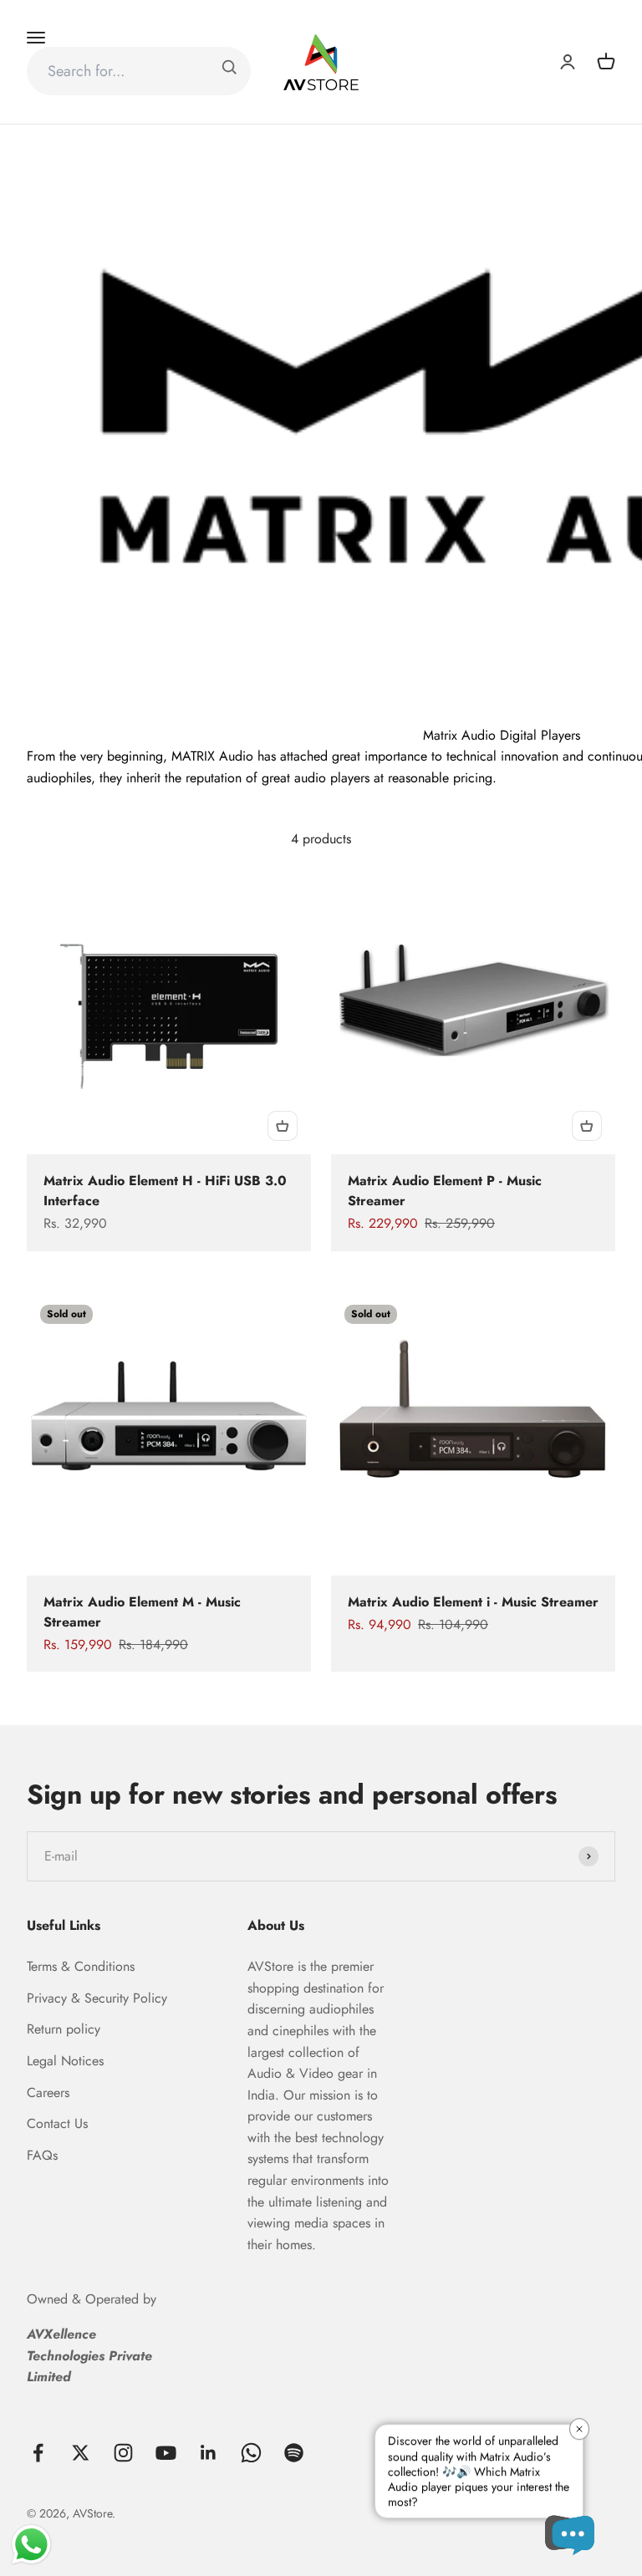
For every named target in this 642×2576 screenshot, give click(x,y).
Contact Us (57, 2123)
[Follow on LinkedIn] (209, 2453)
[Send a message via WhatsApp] (31, 2545)
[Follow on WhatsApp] (251, 2453)
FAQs (42, 2155)
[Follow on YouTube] (166, 2453)
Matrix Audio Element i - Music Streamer (473, 1602)
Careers (48, 2092)
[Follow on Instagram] (123, 2453)
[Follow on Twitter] (81, 2453)
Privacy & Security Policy (97, 1998)
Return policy (64, 2029)
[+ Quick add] (283, 1126)
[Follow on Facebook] (38, 2453)
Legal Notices (65, 2061)
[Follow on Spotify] (294, 2453)
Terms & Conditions (81, 1966)
